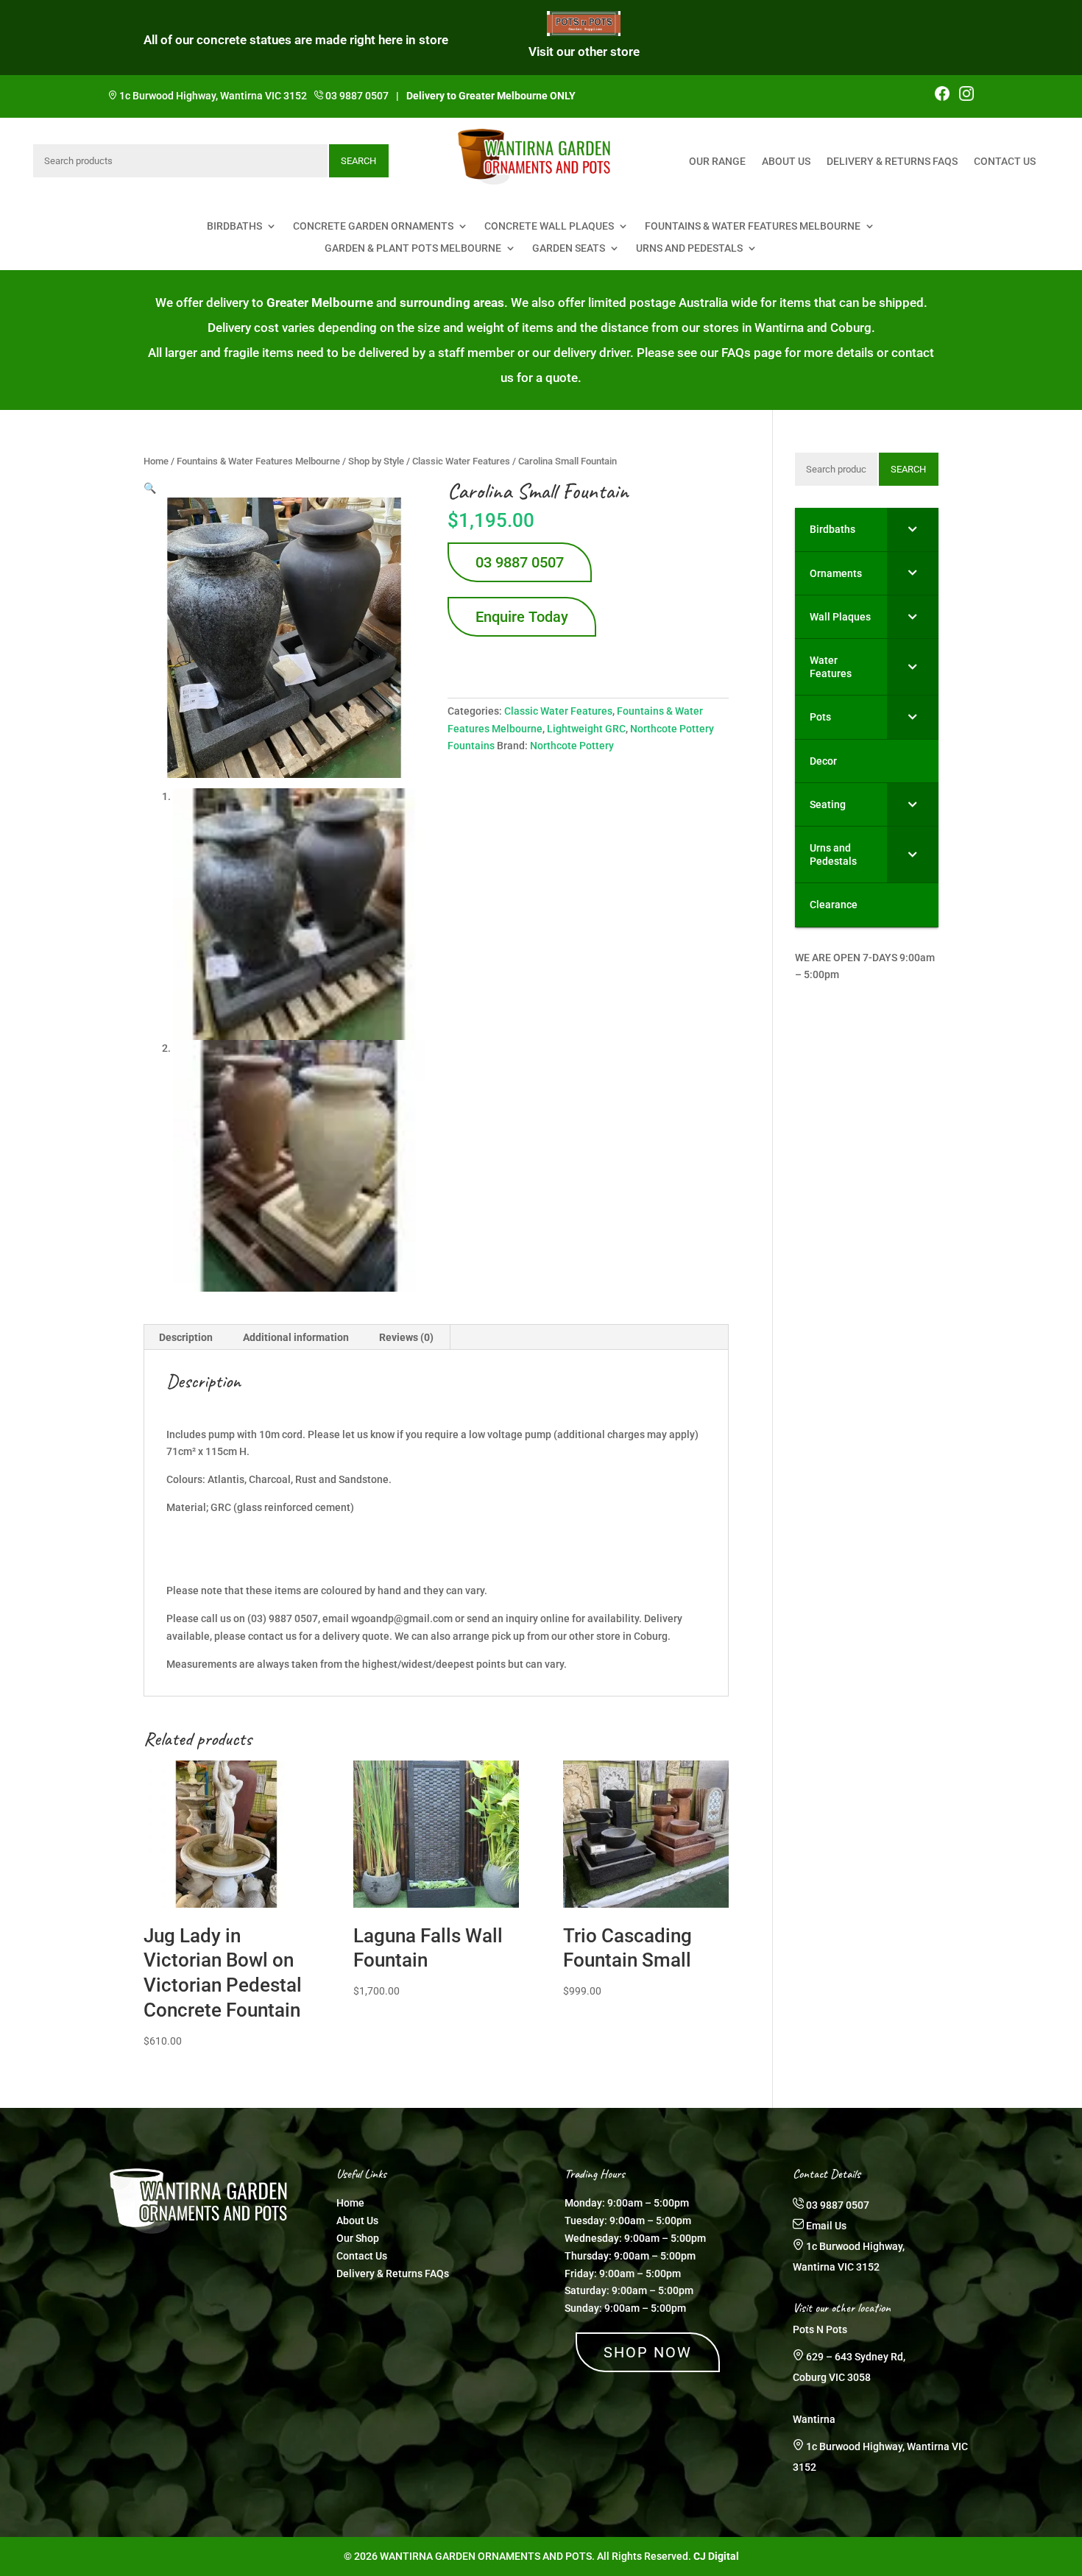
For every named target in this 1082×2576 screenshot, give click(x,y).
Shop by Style (376, 461)
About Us (786, 162)
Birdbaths (234, 226)
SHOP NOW (648, 2352)
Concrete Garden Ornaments (373, 226)
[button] (150, 488)
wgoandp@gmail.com (402, 1618)
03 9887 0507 (357, 96)
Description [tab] (186, 1337)
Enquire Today (522, 617)
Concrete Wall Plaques (549, 226)
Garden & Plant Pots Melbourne (413, 248)
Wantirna (814, 2419)
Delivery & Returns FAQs (892, 162)
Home (156, 461)
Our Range (717, 162)
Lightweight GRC (586, 729)
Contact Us (1005, 162)
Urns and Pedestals (689, 248)
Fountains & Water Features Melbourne (753, 226)
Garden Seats (569, 248)
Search (358, 161)
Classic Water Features (461, 461)
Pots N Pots (820, 2329)
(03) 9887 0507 (283, 1618)
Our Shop (358, 2238)
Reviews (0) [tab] (406, 1337)
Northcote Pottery (572, 746)
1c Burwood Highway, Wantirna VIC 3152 (213, 96)
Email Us (826, 2226)
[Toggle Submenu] (913, 529)
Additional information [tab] (296, 1337)
